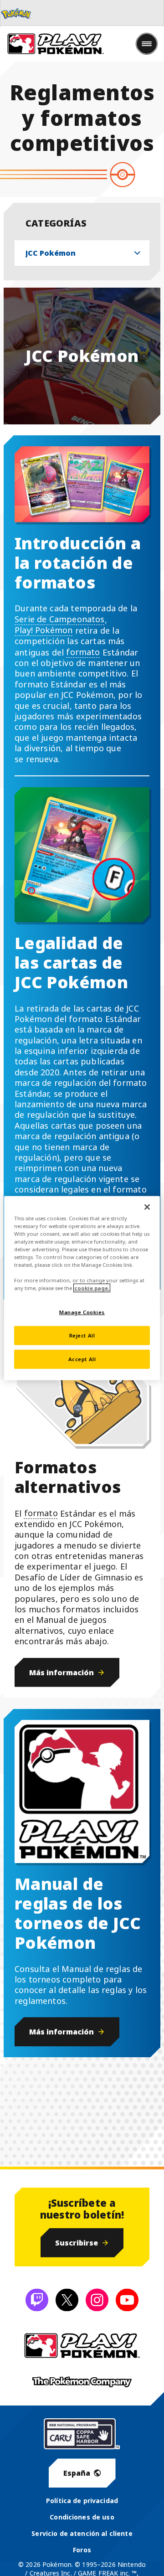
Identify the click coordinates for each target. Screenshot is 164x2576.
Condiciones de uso (82, 2517)
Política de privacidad (82, 2501)
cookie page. (92, 1288)
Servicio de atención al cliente (82, 2533)
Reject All (82, 1335)
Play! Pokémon (44, 630)
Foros (82, 2550)
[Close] (147, 1207)
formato (83, 652)
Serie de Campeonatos (60, 619)
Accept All (82, 1359)
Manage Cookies (82, 1312)
